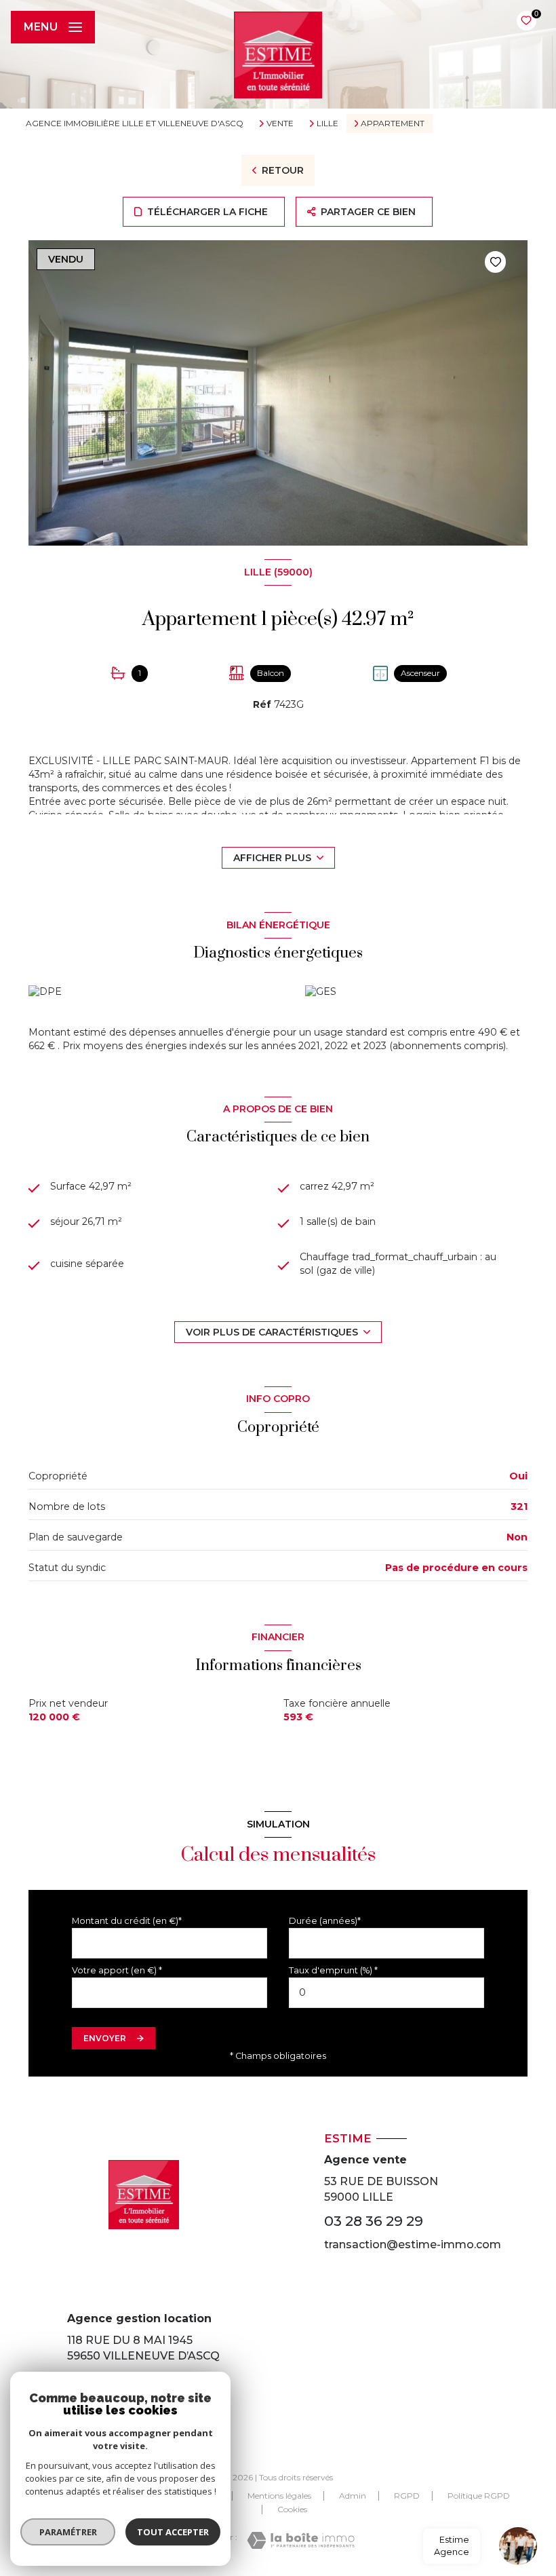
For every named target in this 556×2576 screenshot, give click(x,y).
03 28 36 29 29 (374, 2221)
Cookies (292, 2509)
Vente (280, 124)
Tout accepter (173, 2532)
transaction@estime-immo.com (413, 2244)
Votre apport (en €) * (117, 1970)
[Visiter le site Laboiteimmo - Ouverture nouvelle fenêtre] (301, 2540)
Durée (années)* (325, 1921)
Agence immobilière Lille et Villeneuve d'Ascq (135, 123)
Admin (353, 2496)
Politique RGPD (479, 2496)
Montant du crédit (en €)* (127, 1921)
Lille (327, 124)
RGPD (407, 2496)
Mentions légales (279, 2496)
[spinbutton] (386, 1993)
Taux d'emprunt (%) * (333, 1970)
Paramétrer (68, 2532)
